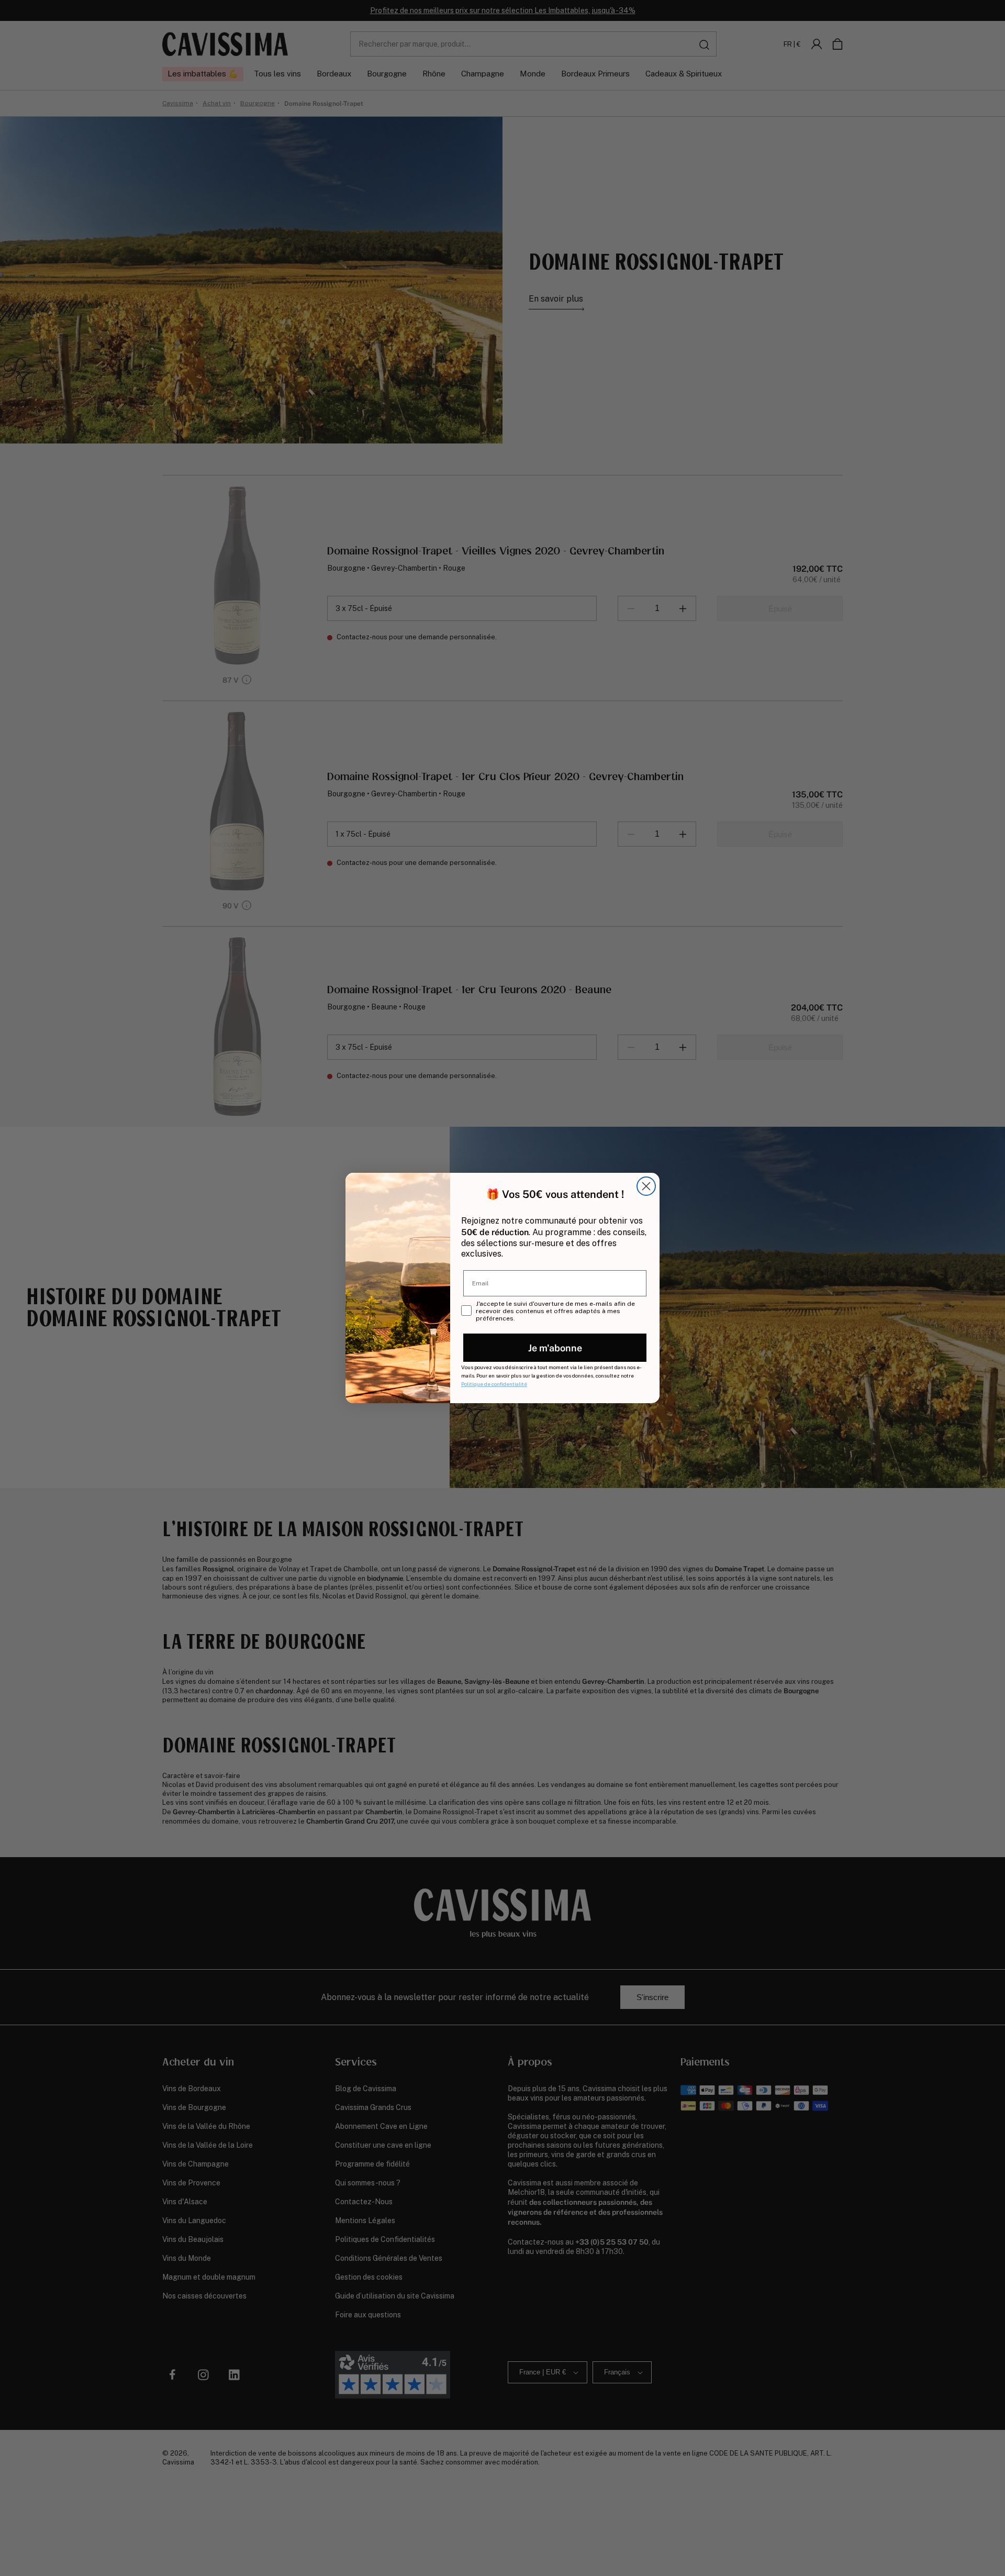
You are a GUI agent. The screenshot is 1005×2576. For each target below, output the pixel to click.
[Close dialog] (646, 1186)
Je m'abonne (555, 1347)
